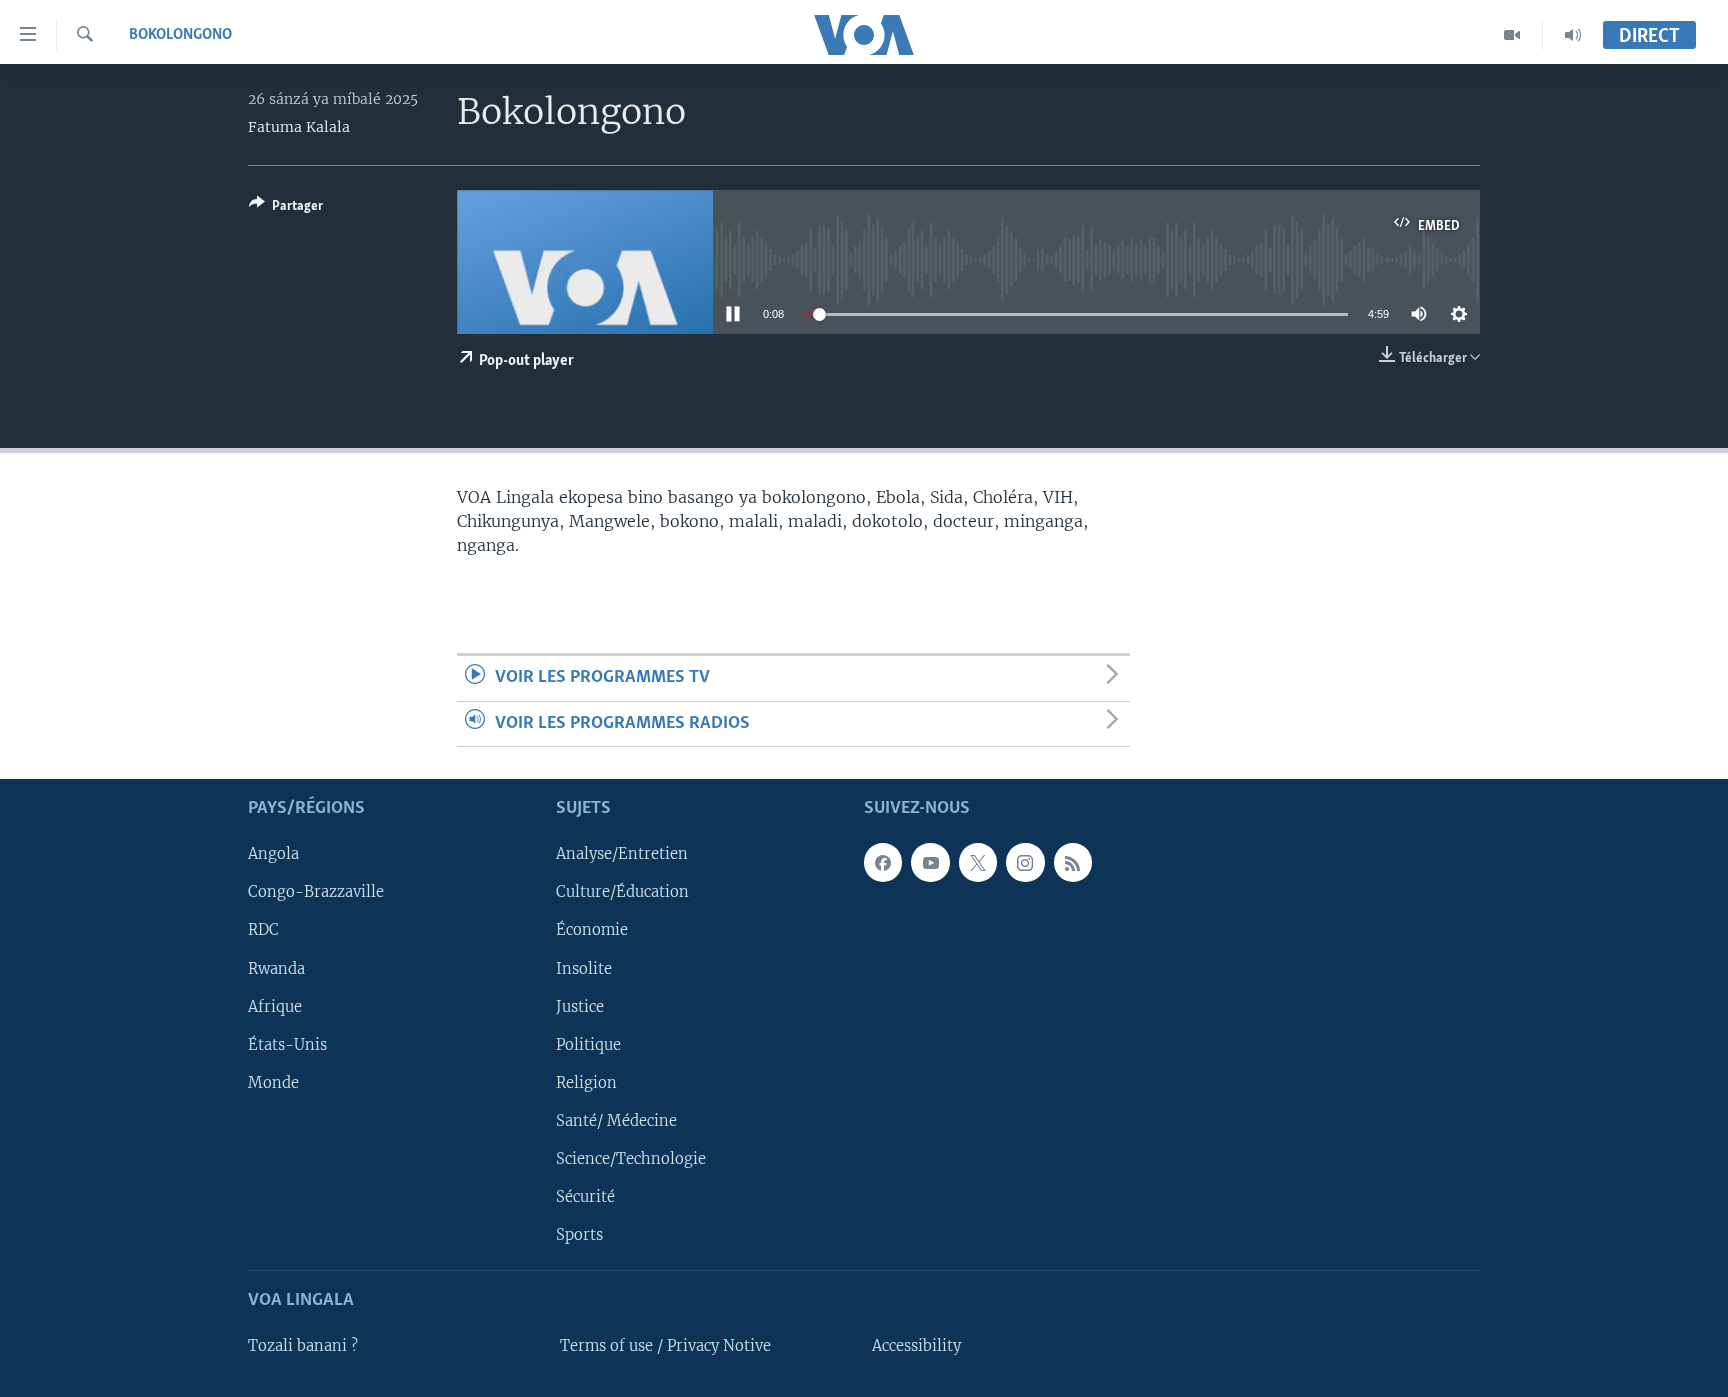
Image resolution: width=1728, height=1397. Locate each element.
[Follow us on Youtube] (930, 862)
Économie (592, 930)
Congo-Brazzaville (316, 892)
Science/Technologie (631, 1159)
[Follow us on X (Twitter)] (978, 862)
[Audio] (1573, 35)
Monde (273, 1083)
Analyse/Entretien (622, 854)
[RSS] (1073, 862)
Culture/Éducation (622, 892)
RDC (263, 930)
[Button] (286, 209)
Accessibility (916, 1346)
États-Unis (287, 1045)
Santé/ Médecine (616, 1121)
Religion (586, 1083)
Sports (579, 1235)
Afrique (275, 1006)
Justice (580, 1006)
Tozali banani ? (303, 1346)
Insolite (584, 968)
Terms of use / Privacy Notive (665, 1346)
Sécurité (585, 1197)
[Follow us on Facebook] (883, 862)
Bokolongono (180, 35)
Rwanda (276, 968)
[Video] (1512, 35)
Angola (273, 854)
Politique (588, 1045)
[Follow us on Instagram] (1025, 862)
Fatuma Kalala (299, 127)
